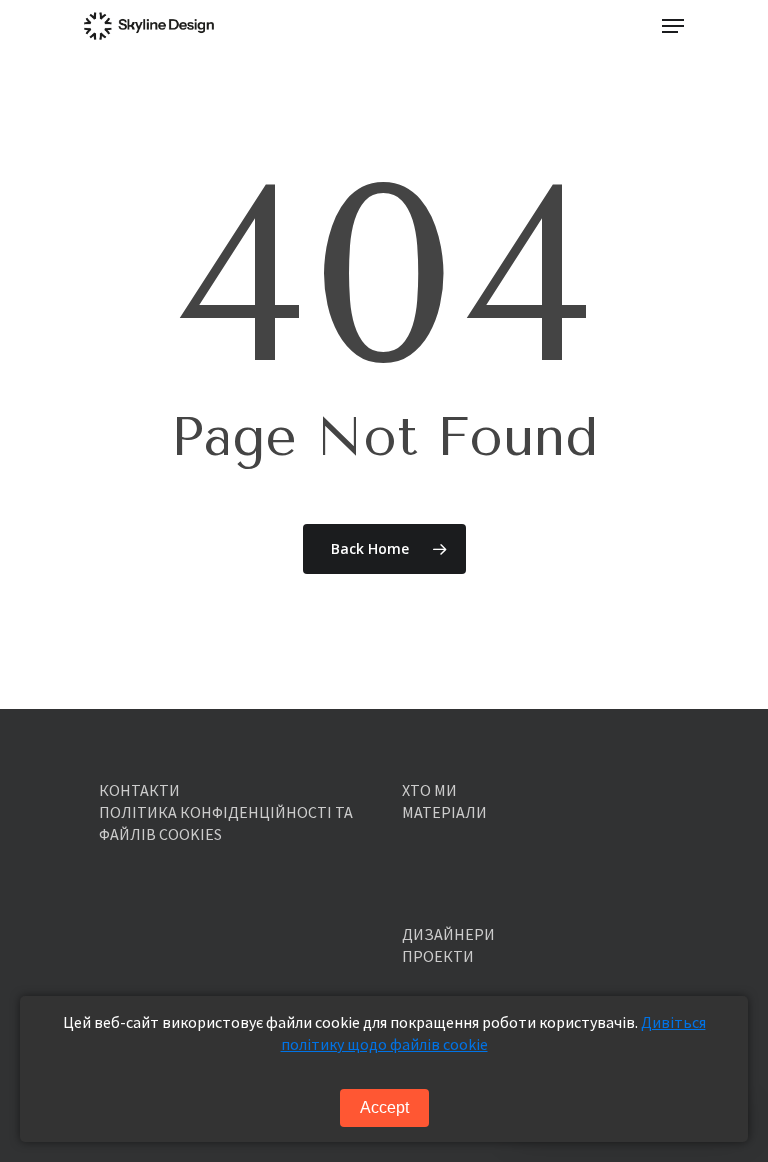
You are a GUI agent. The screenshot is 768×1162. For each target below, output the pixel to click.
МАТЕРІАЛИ (444, 812)
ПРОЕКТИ (438, 956)
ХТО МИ (429, 790)
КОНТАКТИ (139, 790)
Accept (384, 1107)
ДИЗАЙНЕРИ (448, 934)
